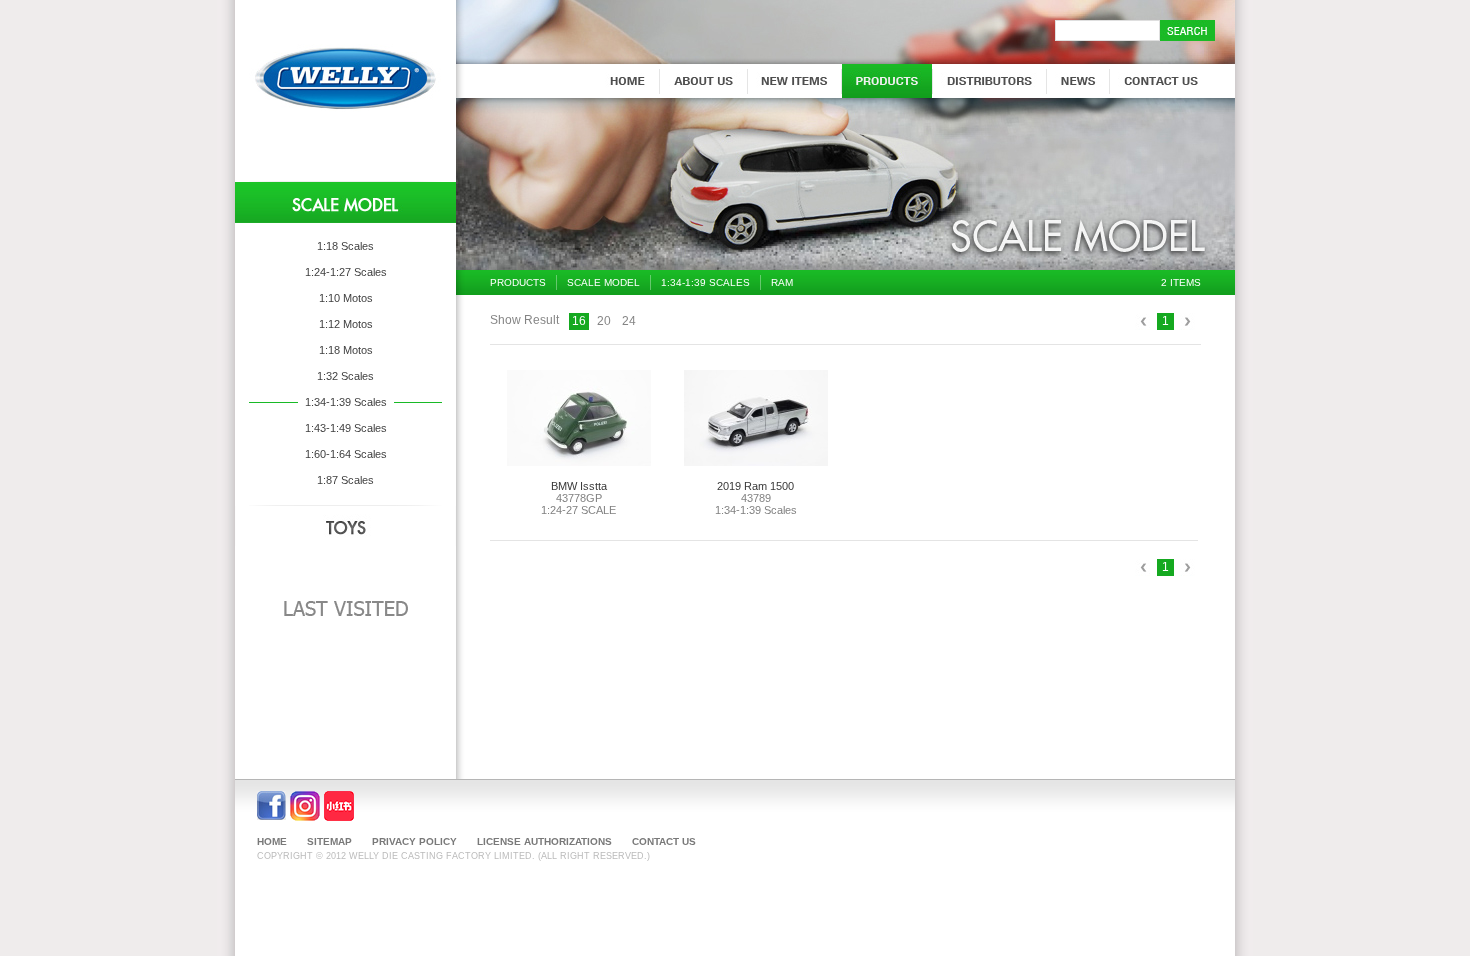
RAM (782, 282)
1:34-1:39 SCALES (705, 282)
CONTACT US (664, 841)
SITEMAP (329, 841)
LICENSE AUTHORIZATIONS (544, 841)
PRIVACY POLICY (414, 841)
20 (604, 321)
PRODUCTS (518, 282)
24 (629, 321)
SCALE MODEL (603, 282)
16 (579, 321)
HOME (272, 841)
